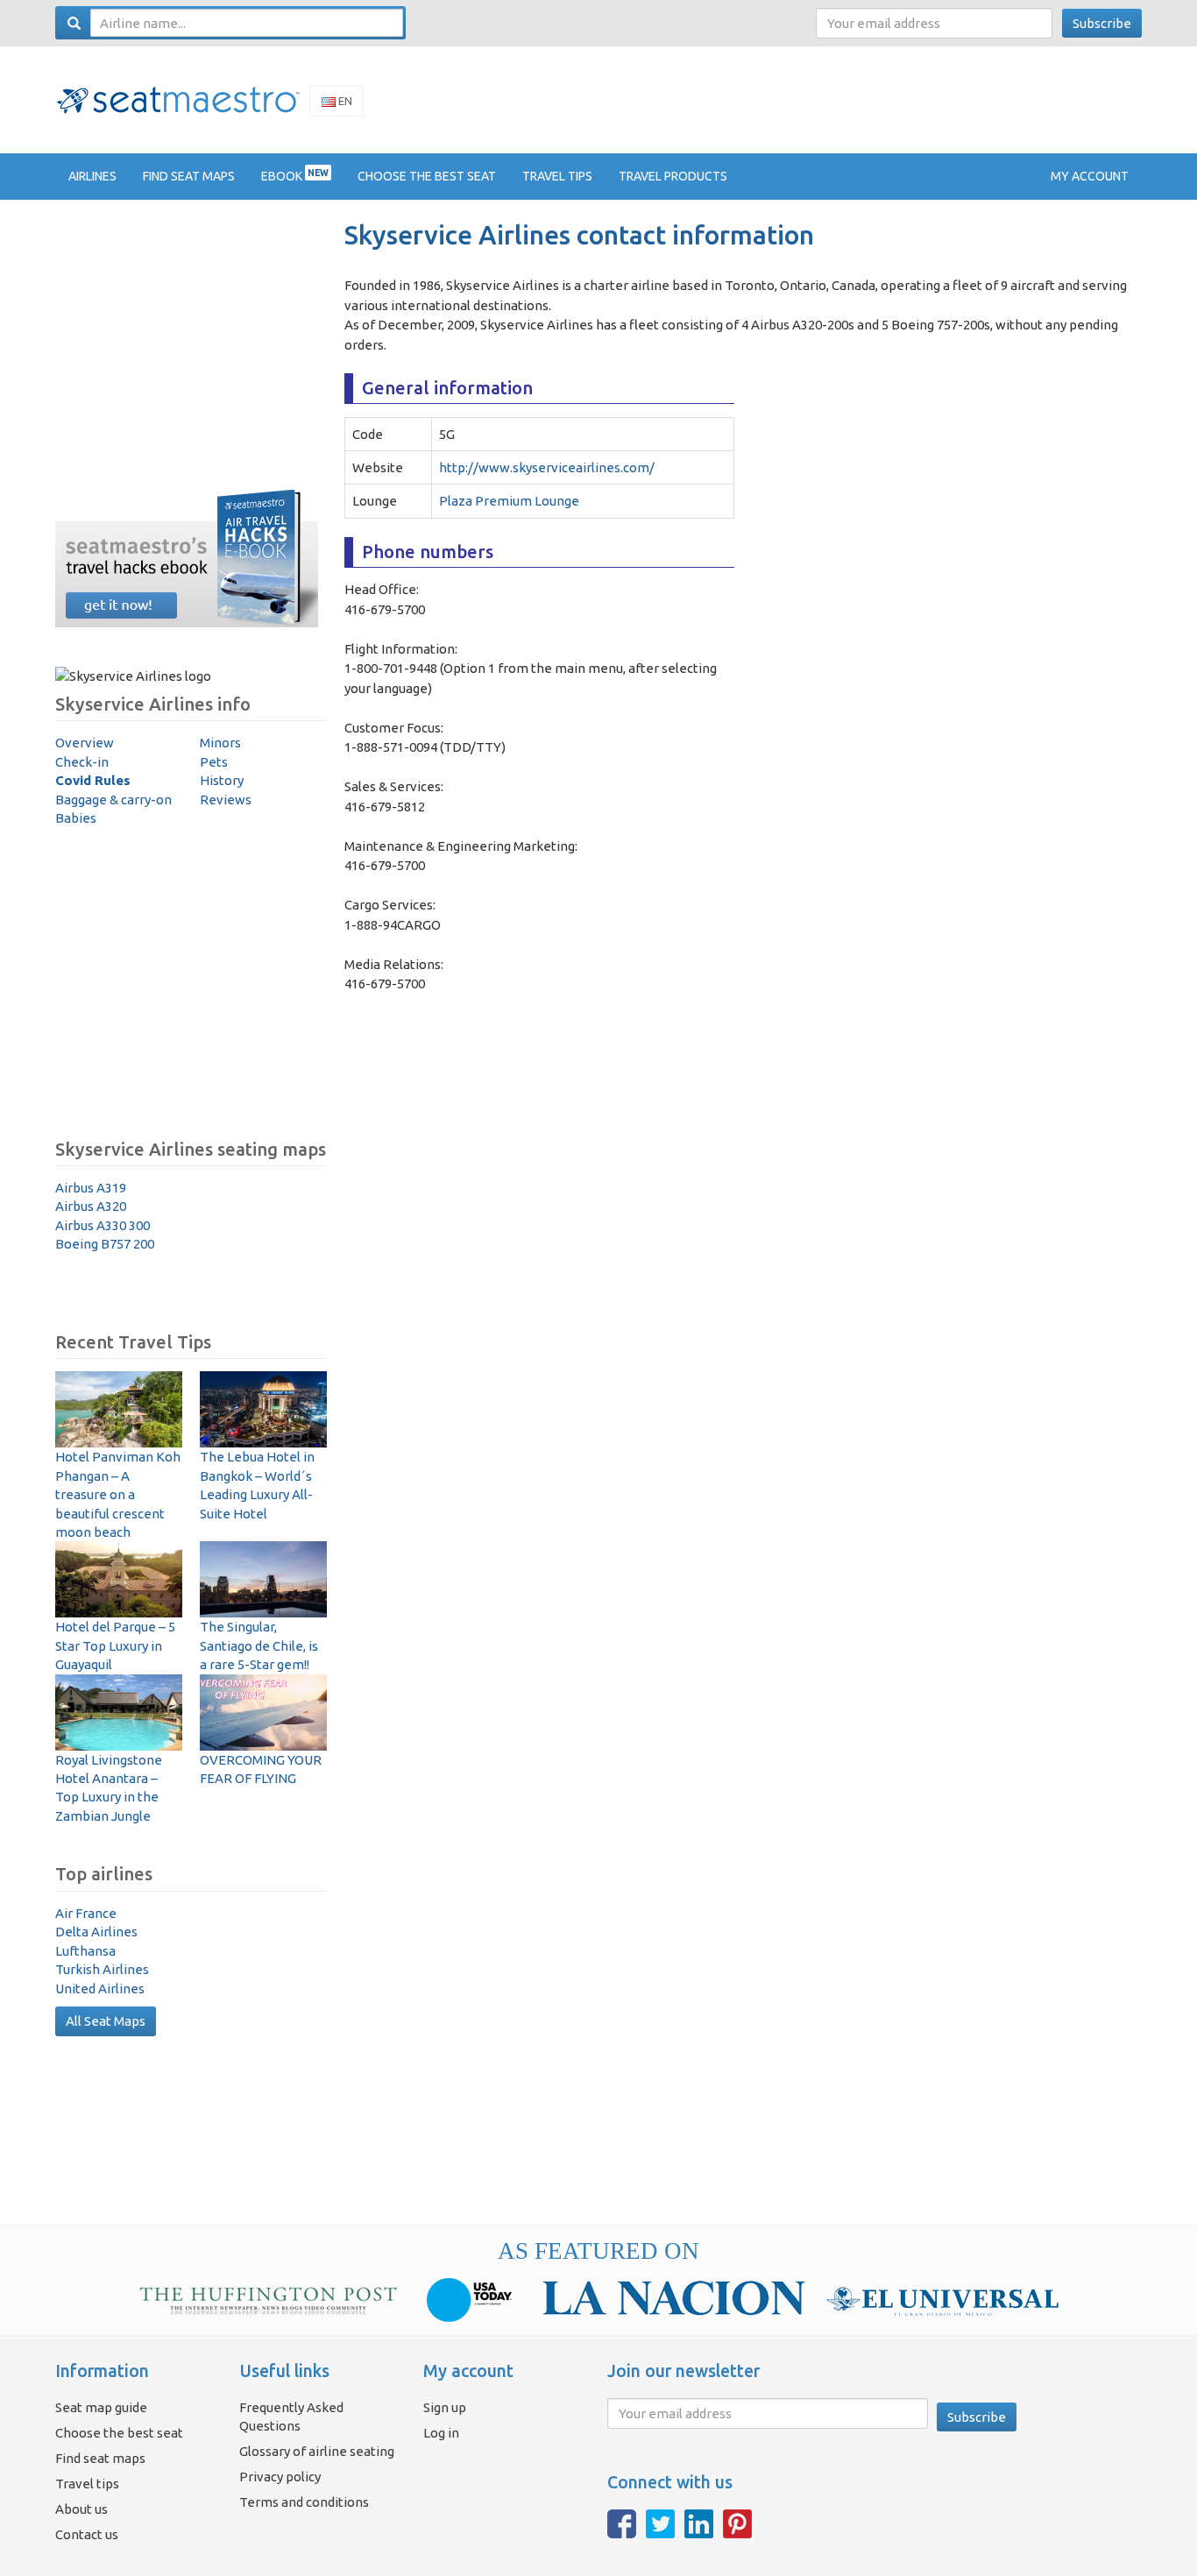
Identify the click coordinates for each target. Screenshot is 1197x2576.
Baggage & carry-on (113, 800)
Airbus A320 (91, 1206)
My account (1090, 176)
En (344, 101)
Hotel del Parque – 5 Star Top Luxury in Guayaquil (115, 1645)
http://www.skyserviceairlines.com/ (547, 467)
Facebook (622, 2524)
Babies (76, 818)
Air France (86, 1913)
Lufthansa (85, 1951)
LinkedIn (699, 2524)
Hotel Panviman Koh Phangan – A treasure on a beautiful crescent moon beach (118, 1494)
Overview (85, 743)
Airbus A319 (91, 1188)
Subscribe (1102, 23)
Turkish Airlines (102, 1969)
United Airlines (100, 1989)
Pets (214, 762)
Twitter (660, 2524)
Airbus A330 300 (103, 1225)
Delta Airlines (96, 1932)
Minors (220, 743)
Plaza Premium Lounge (509, 501)
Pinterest (737, 2524)
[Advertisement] (823, 99)
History (222, 780)
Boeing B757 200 (105, 1244)
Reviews (226, 800)
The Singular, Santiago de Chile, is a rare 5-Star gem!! (259, 1645)
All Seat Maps (106, 2021)
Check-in (82, 762)
